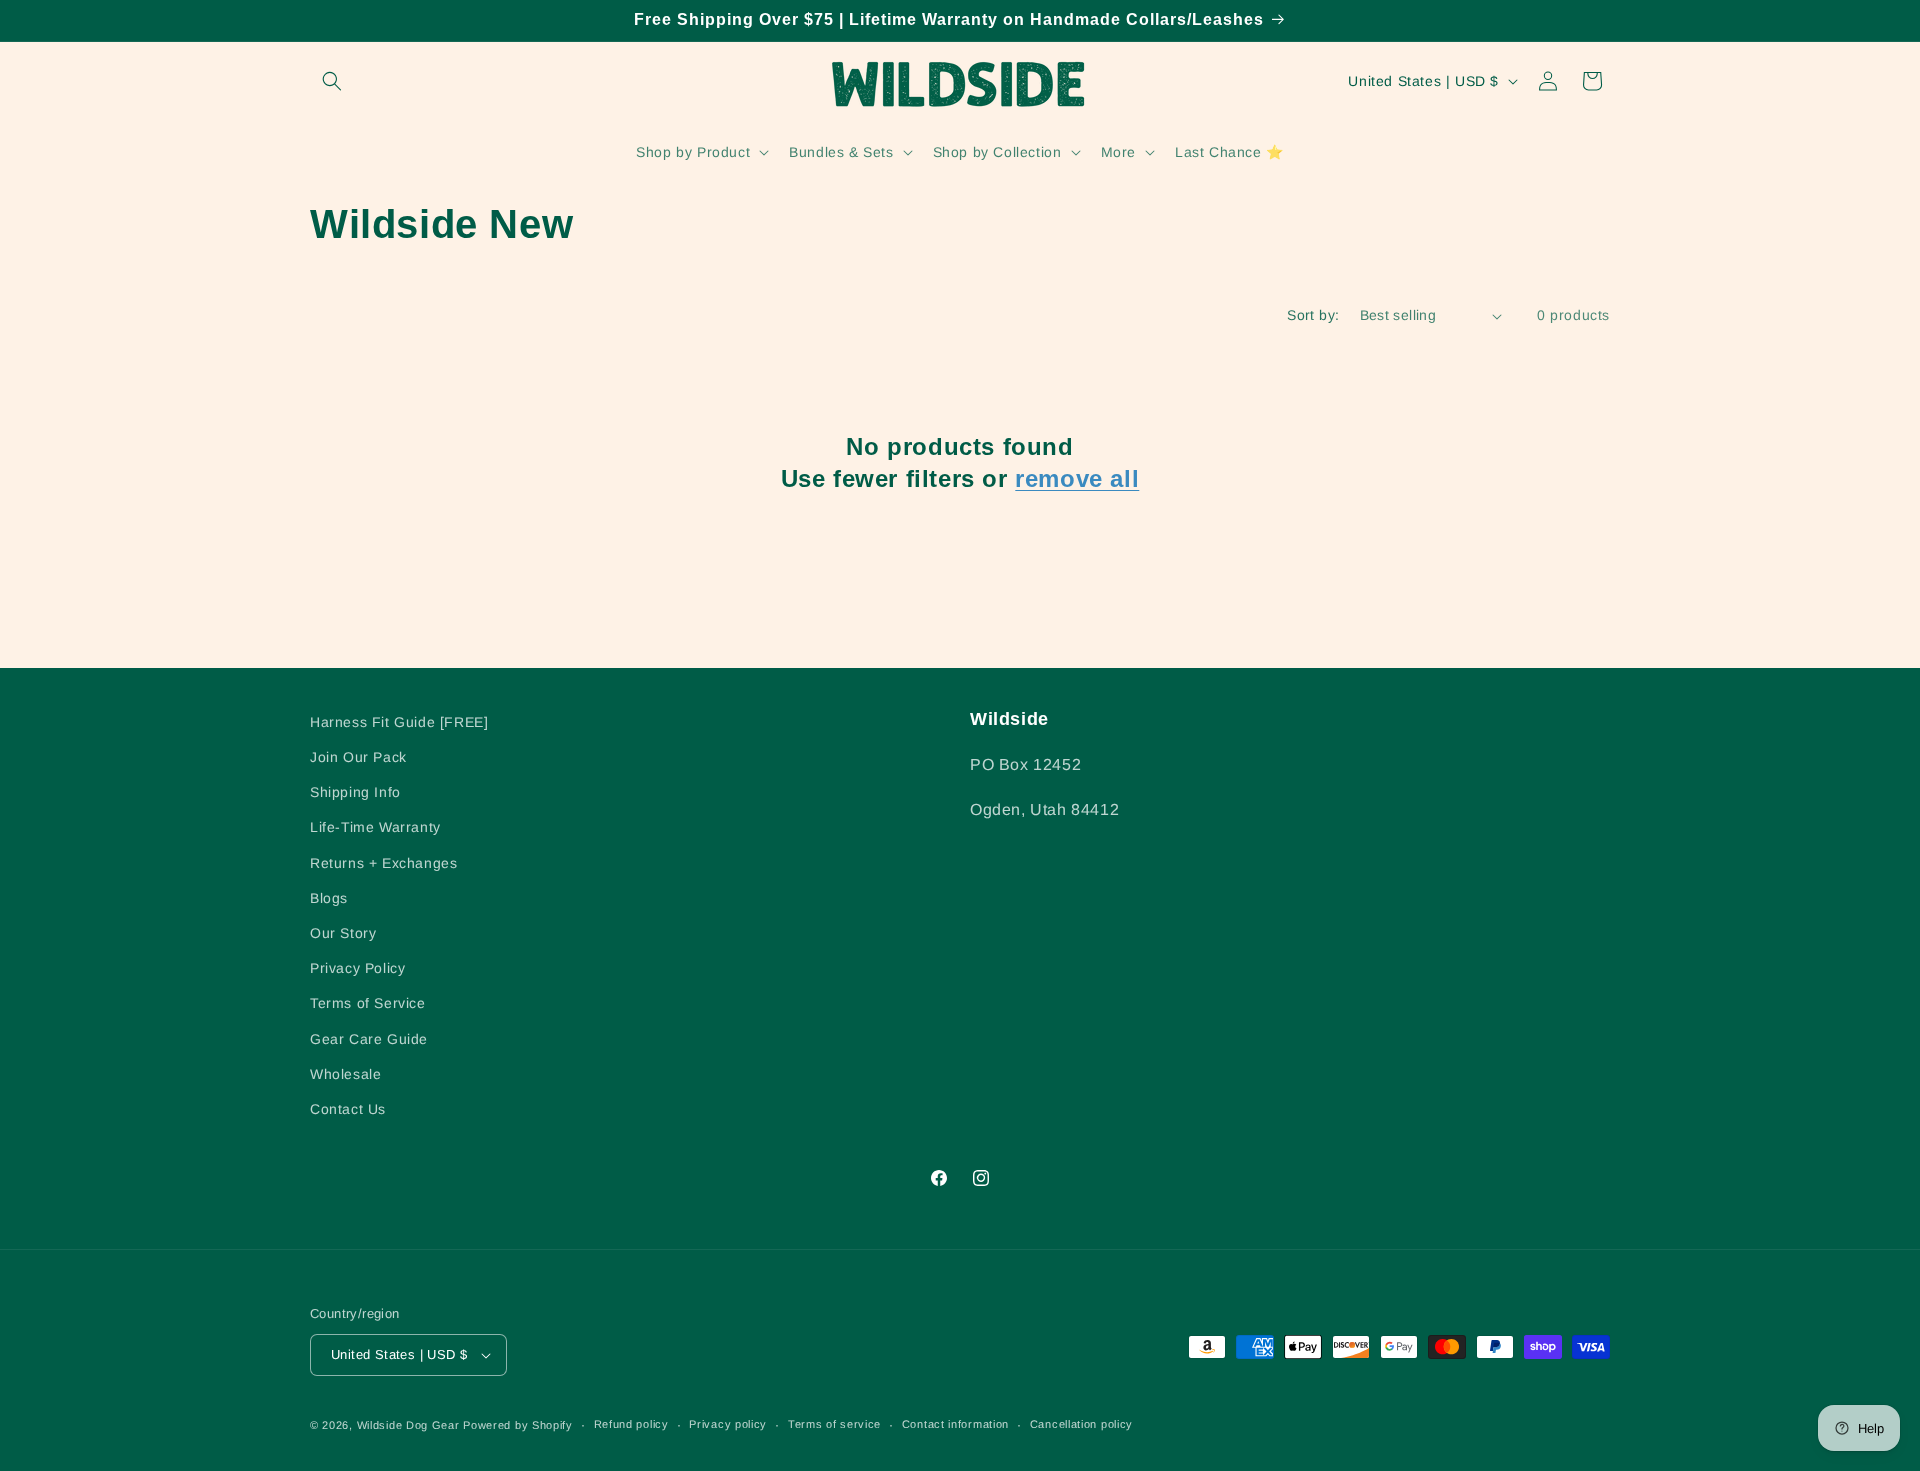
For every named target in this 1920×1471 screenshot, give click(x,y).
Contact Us (348, 1109)
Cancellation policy (1081, 1424)
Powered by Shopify (518, 1425)
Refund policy (631, 1424)
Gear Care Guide (369, 1039)
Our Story (343, 933)
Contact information (955, 1424)
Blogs (329, 898)
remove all (1077, 478)
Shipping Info (355, 792)
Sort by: (1313, 315)
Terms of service (834, 1424)
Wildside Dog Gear (408, 1425)
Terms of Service (368, 1003)
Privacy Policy (357, 968)
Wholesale (345, 1074)
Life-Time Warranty (375, 827)
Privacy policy (728, 1424)
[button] (332, 81)
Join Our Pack (358, 757)
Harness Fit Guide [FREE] (399, 722)
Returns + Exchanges (383, 863)
